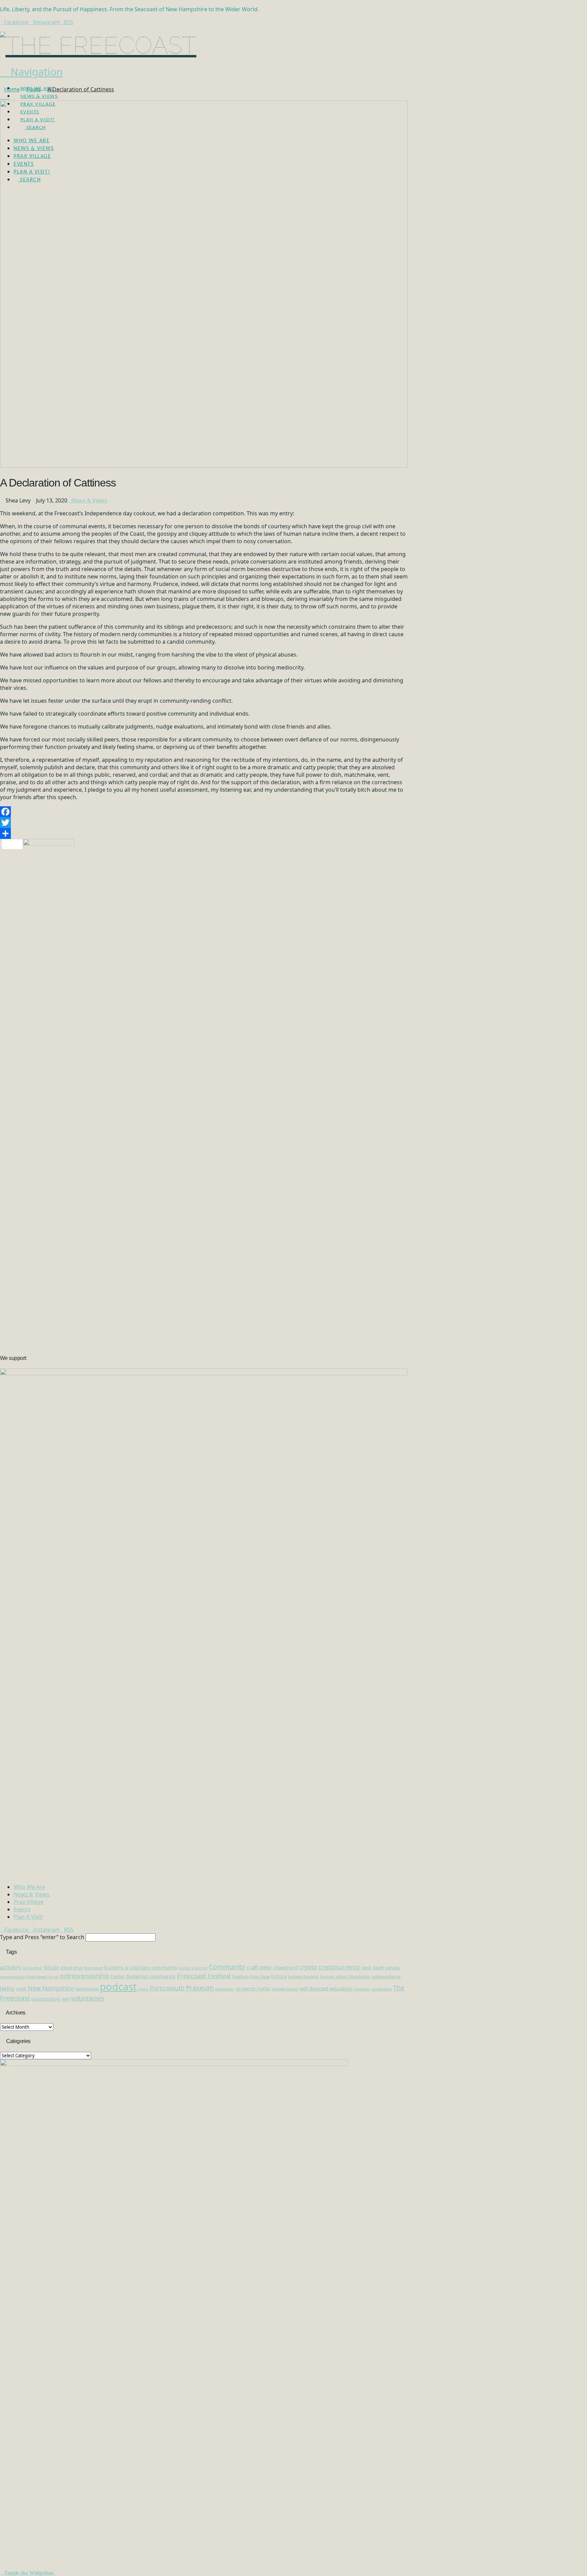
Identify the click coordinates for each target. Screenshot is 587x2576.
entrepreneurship (85, 1976)
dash (366, 1968)
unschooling (46, 1999)
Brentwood (94, 1968)
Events (22, 1909)
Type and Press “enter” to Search (42, 1937)
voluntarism (87, 1998)
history (279, 1976)
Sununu (362, 1989)
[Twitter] (204, 823)
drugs (54, 1977)
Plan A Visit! (28, 1917)
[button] (31, 72)
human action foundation (345, 1977)
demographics (12, 1977)
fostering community (151, 1976)
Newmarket (87, 1989)
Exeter (118, 1976)
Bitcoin (52, 1967)
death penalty (386, 1968)
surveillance (381, 1989)
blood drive (72, 1968)
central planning (193, 1968)
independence (386, 1977)
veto (66, 1999)
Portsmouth (167, 1988)
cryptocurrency (339, 1967)
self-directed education (326, 1988)
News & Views (89, 500)
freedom (241, 1977)
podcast (118, 1987)
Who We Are (29, 1887)
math (21, 1989)
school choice (285, 1989)
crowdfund (286, 1967)
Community (227, 1967)
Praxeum (200, 1988)
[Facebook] (204, 812)
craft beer (259, 1967)
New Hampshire (51, 1988)
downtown (37, 1977)
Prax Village (29, 1902)
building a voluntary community (141, 1967)
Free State (260, 1977)
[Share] (204, 833)
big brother (33, 1968)
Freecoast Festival (204, 1976)
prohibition (225, 1989)
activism (11, 1967)
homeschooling (303, 1977)
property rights (253, 1989)
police (143, 1989)
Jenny (7, 1988)
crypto (308, 1967)
